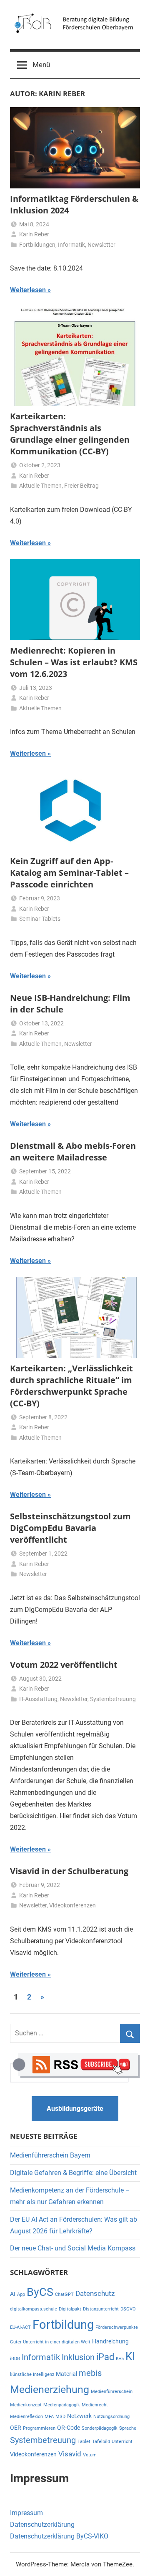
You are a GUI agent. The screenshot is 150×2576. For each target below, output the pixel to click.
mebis (90, 2373)
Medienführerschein (112, 2392)
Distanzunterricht (101, 2309)
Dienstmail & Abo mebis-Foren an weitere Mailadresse (73, 1151)
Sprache (128, 2428)
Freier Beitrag (81, 486)
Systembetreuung (113, 1699)
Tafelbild (101, 2442)
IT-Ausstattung (38, 1699)
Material (66, 2374)
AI (13, 2294)
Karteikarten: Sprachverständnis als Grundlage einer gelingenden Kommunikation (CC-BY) (70, 434)
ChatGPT (64, 2294)
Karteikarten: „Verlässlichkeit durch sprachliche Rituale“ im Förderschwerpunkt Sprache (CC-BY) (71, 1386)
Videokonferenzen (72, 1905)
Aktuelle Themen (40, 486)
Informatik (71, 245)
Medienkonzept (26, 2405)
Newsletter (101, 245)
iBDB (15, 2359)
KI (130, 2356)
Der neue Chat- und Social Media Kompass (73, 2248)
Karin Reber (34, 234)
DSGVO (128, 2309)
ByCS (40, 2292)
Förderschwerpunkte (117, 2327)
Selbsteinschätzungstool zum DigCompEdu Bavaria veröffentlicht (70, 1528)
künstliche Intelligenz (32, 2374)
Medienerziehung (50, 2389)
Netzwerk (79, 2416)
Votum (90, 2455)
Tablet (84, 2442)
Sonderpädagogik (100, 2428)
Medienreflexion (26, 2417)
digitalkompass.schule (34, 2309)
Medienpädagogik (62, 2405)
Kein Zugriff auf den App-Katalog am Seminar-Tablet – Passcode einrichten (69, 873)
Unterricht (122, 2442)
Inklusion (78, 2357)
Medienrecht (95, 2405)
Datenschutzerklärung (42, 2525)
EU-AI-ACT (20, 2327)
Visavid (70, 2454)
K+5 (120, 2359)
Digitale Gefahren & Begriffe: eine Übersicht (73, 2173)
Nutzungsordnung (111, 2417)
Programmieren (39, 2428)
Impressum (26, 2513)
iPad (105, 2357)
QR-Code (69, 2428)
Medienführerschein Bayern (50, 2155)
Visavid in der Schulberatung (69, 1871)
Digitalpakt (70, 2309)
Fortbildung (63, 2325)
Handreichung (110, 2341)
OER (16, 2428)
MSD (60, 2417)
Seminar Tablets (40, 919)
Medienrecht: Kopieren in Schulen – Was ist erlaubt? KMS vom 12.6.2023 (74, 662)
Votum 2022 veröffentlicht (64, 1665)
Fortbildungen (37, 245)
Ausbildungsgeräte (75, 2109)
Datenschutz (95, 2293)
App (21, 2294)
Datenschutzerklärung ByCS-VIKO (59, 2536)
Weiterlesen (28, 290)
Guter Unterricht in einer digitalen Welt (50, 2342)
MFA (49, 2417)
